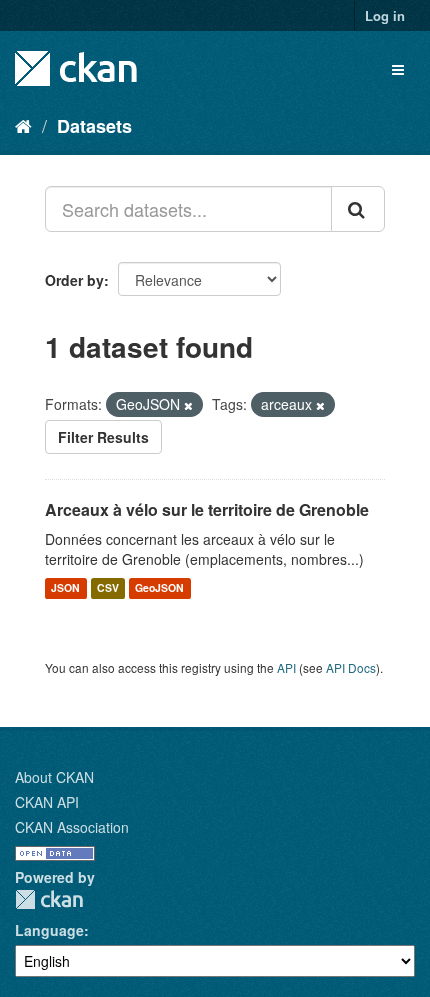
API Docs (351, 667)
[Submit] (358, 209)
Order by (74, 280)
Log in (385, 15)
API (286, 667)
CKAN (49, 899)
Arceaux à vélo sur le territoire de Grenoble (207, 509)
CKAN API (47, 802)
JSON (65, 588)
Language (49, 930)
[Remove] (188, 405)
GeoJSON (159, 588)
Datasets (94, 126)
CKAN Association (72, 827)
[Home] (23, 125)
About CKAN (54, 777)
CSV (108, 588)
